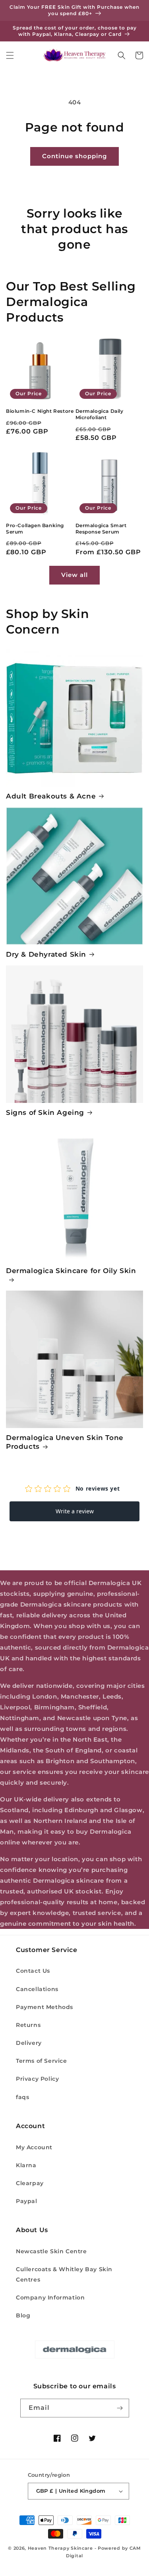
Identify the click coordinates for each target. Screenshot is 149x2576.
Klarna (26, 2165)
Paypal (27, 2201)
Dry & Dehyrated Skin (46, 954)
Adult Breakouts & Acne (51, 796)
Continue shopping (74, 156)
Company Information (50, 2297)
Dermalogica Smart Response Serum (101, 529)
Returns (28, 2025)
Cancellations (37, 1989)
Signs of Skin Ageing (45, 1112)
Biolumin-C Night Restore (40, 411)
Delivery (29, 2043)
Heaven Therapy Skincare (60, 2548)
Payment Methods (45, 2007)
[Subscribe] (120, 2408)
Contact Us (33, 1971)
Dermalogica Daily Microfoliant (100, 414)
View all (74, 575)
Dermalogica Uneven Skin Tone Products (65, 1442)
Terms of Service (42, 2061)
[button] (10, 55)
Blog (23, 2315)
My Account (34, 2147)
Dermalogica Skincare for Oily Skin (71, 1271)
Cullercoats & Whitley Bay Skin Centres (64, 2274)
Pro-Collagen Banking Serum (35, 529)
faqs (22, 2097)
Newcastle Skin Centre (51, 2251)
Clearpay (30, 2183)
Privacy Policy (37, 2079)
